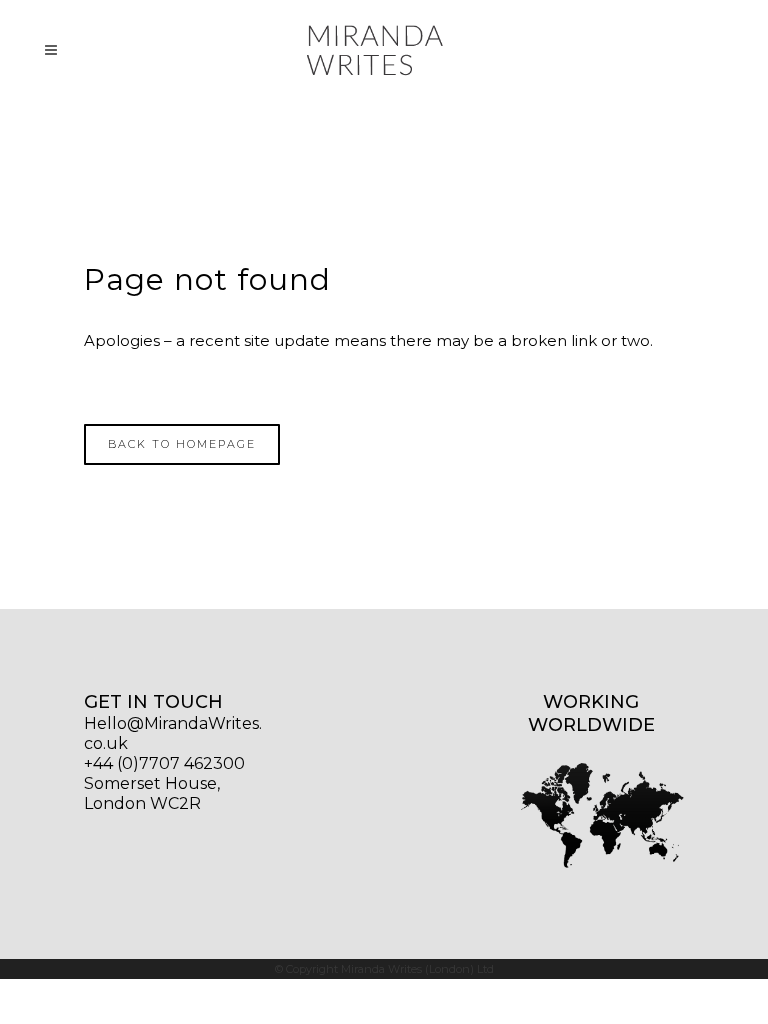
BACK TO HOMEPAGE (182, 444)
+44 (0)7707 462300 (164, 763)
